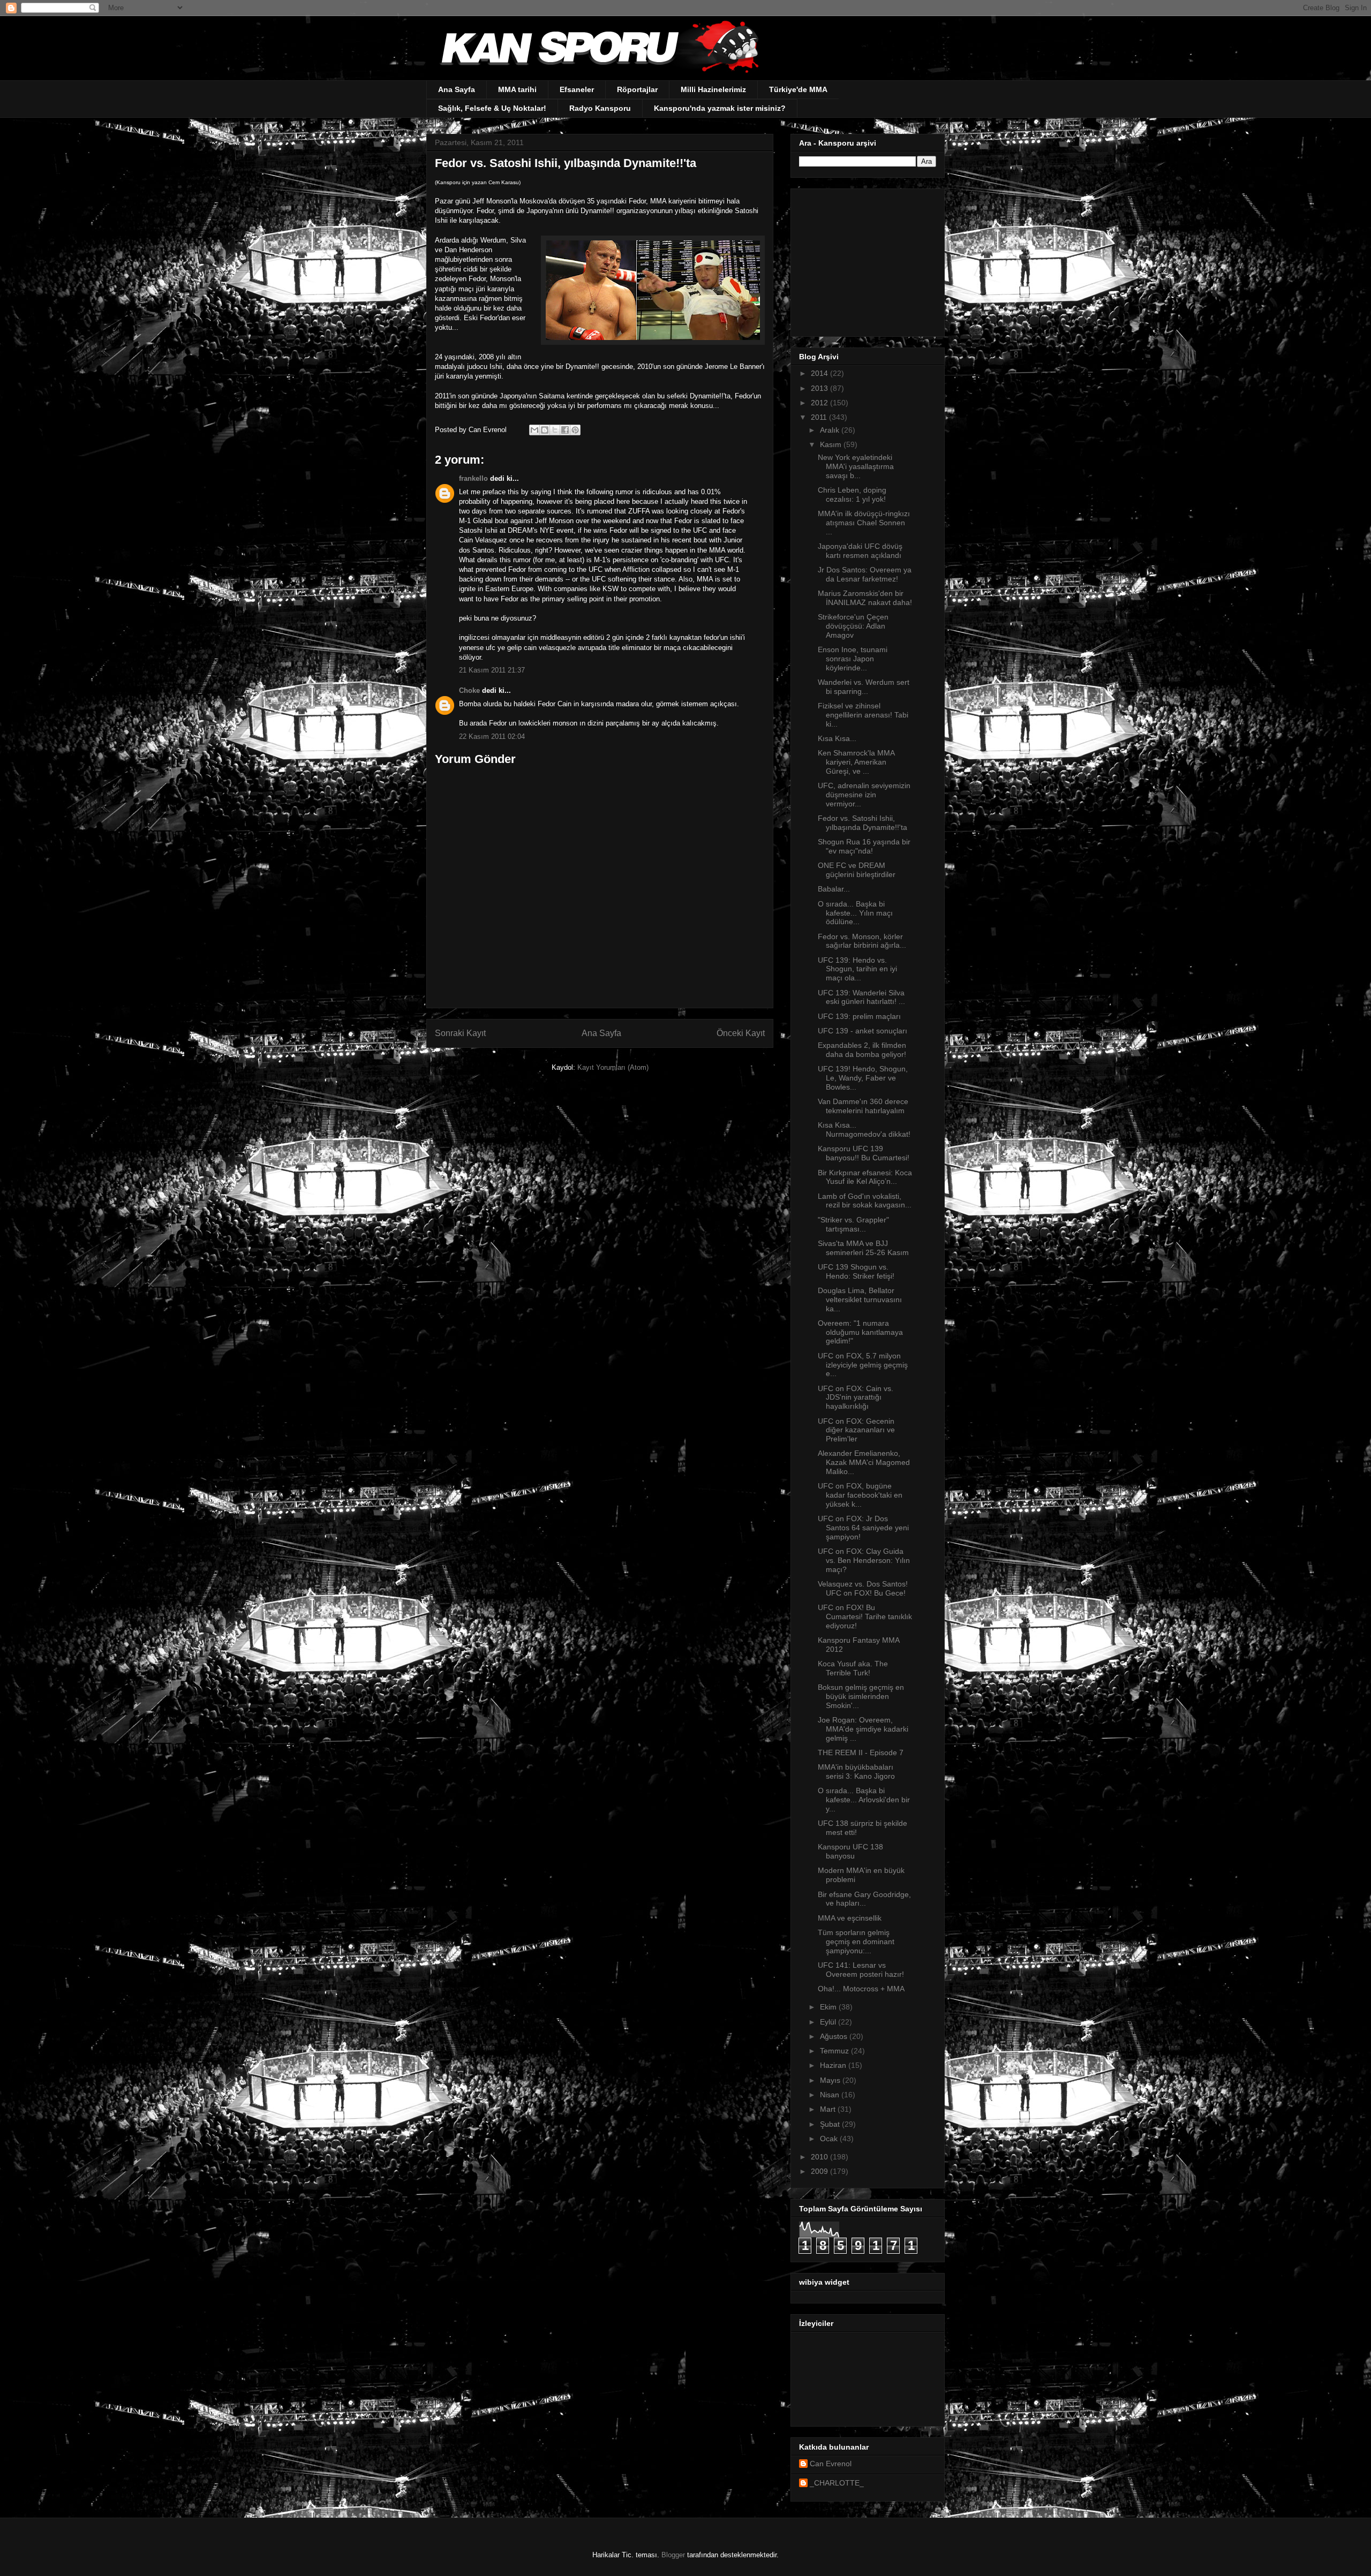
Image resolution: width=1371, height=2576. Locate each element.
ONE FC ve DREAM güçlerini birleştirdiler (857, 870)
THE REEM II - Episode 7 (861, 1752)
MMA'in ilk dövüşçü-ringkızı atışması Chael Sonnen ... (864, 523)
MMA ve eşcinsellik (850, 1918)
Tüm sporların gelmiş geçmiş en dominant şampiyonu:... (856, 1942)
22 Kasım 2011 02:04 (492, 736)
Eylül (829, 2022)
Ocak (830, 2139)
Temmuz (835, 2051)
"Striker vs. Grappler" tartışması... (853, 1224)
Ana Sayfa (457, 89)
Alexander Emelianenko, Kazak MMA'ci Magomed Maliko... (864, 1462)
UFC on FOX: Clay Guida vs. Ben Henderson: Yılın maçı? (864, 1560)
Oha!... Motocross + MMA (861, 1989)
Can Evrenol (831, 2464)
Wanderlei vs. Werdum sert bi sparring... (864, 687)
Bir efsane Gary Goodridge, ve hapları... (864, 1899)
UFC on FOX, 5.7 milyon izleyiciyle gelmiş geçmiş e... (863, 1365)
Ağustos (835, 2036)
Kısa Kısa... (837, 738)
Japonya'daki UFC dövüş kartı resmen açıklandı (860, 551)
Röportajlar (637, 89)
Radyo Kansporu (600, 108)
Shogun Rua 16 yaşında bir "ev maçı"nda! (864, 846)
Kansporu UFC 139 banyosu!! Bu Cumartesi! (864, 1153)
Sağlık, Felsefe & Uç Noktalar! (492, 108)
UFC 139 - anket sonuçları (862, 1031)
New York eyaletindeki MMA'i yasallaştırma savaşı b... (856, 466)
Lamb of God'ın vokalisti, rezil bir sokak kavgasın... (865, 1201)
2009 (820, 2171)
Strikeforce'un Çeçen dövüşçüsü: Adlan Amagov (853, 626)
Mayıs (831, 2080)
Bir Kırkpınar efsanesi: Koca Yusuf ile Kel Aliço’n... (865, 1177)
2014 (820, 373)
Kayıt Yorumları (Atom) (613, 1067)
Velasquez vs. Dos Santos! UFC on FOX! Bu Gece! (863, 1588)
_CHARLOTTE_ (837, 2483)
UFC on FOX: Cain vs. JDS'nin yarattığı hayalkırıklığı (856, 1397)
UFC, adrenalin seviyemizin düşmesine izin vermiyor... (864, 795)
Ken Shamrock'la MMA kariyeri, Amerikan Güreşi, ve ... (856, 762)
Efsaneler (577, 89)
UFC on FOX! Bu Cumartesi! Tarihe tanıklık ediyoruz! (865, 1616)
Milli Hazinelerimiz (713, 89)
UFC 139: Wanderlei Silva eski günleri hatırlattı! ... (861, 997)
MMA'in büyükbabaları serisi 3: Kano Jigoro (856, 1772)
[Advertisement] (866, 260)
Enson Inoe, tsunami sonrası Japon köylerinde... (853, 659)
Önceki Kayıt (741, 1033)
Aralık (831, 430)
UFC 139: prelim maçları (859, 1016)
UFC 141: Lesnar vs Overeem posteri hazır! (861, 1970)
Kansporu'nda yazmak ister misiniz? (720, 108)
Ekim (829, 2007)
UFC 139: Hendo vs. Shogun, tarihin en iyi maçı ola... (857, 969)
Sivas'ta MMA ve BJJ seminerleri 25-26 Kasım (863, 1248)
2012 (820, 403)
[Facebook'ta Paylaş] (565, 430)
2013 (820, 388)
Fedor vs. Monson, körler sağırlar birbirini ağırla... (862, 941)
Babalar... (834, 889)
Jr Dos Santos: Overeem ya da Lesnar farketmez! (865, 574)
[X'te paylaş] (555, 430)
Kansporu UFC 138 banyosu (850, 1851)
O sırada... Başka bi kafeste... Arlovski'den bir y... (864, 1800)
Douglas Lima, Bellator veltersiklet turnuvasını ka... (860, 1300)
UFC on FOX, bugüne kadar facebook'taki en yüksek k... (860, 1495)
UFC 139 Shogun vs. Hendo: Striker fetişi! (856, 1271)
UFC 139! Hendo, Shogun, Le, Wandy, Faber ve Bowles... (863, 1078)
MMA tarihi (517, 89)
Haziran (834, 2065)
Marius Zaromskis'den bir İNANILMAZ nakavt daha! (865, 598)
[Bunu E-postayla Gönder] (534, 430)
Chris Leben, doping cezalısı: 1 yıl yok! (852, 494)
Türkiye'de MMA (798, 89)
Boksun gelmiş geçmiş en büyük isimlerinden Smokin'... (861, 1696)
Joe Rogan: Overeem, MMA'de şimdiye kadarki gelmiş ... (863, 1729)
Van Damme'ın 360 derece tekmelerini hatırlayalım (863, 1106)
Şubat (831, 2124)
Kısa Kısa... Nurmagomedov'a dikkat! (864, 1130)
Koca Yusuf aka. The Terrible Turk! (853, 1668)
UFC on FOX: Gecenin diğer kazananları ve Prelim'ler (856, 1430)
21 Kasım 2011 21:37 (492, 670)
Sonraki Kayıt (460, 1033)
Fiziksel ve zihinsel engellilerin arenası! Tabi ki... (863, 715)
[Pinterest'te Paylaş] (575, 430)
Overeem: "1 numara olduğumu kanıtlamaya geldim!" (860, 1332)
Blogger (673, 2555)
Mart (829, 2109)
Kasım (832, 444)
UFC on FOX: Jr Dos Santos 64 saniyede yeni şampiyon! (863, 1528)
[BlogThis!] (545, 430)
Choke (469, 690)
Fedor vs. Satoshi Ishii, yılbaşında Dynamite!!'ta (862, 823)
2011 (820, 417)
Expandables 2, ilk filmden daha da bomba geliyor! (862, 1050)
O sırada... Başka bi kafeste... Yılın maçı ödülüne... (855, 913)
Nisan (831, 2095)
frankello (473, 478)
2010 (820, 2157)
